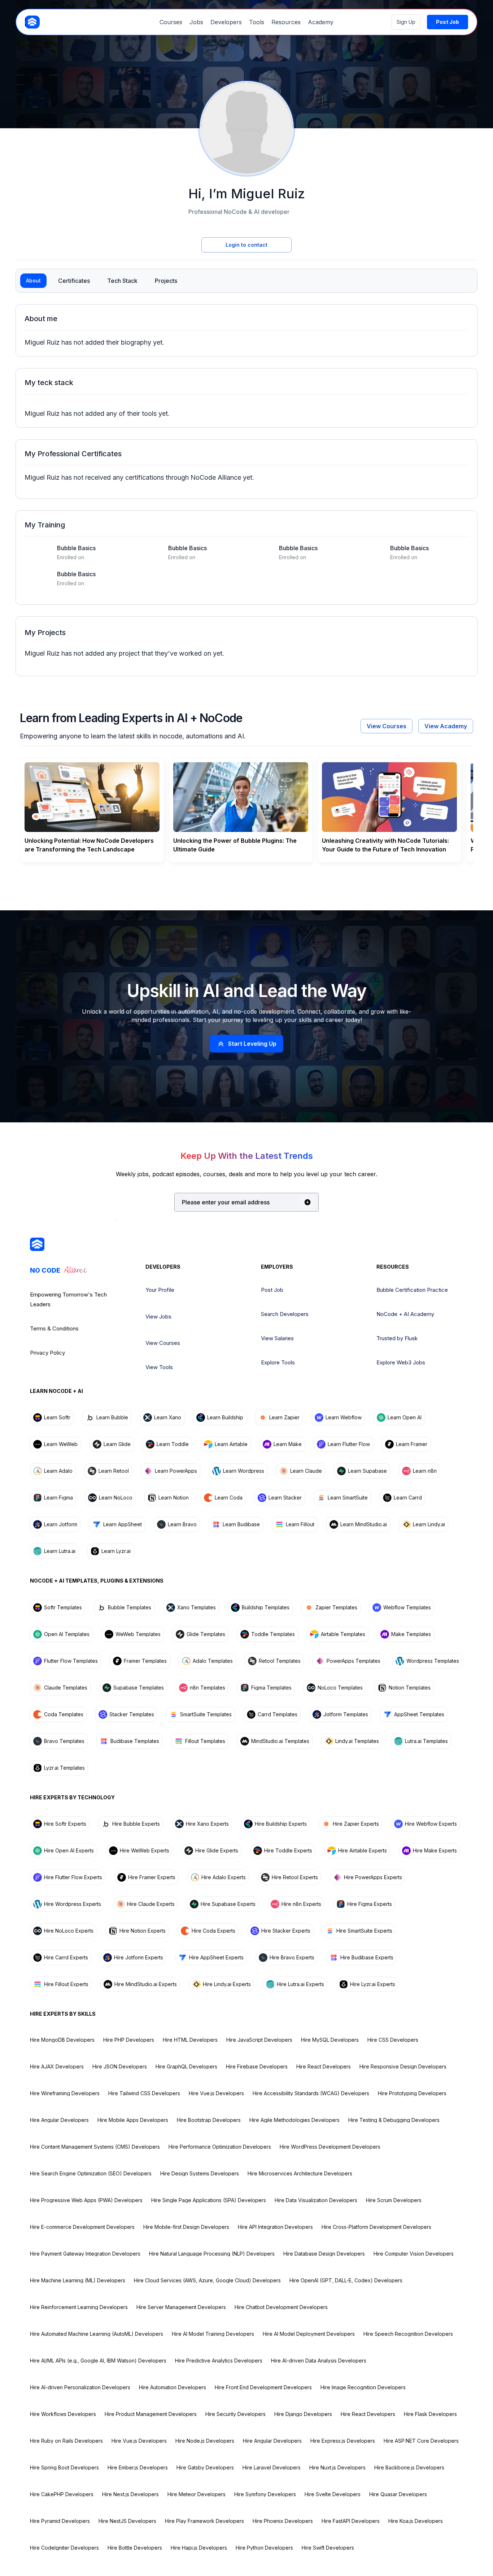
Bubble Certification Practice (412, 1290)
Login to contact (247, 245)
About (33, 281)
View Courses (387, 726)
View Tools (159, 1367)
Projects (166, 281)
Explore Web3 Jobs (401, 1362)
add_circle (307, 1202)
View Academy (446, 726)
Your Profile (160, 1290)
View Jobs (158, 1317)
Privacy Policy (47, 1353)
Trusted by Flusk (397, 1338)
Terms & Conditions (54, 1328)
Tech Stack (122, 281)
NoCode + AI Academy (405, 1314)
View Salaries (277, 1338)
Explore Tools (278, 1362)
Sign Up (406, 22)
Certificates (74, 281)
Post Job (272, 1290)
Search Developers (285, 1314)
